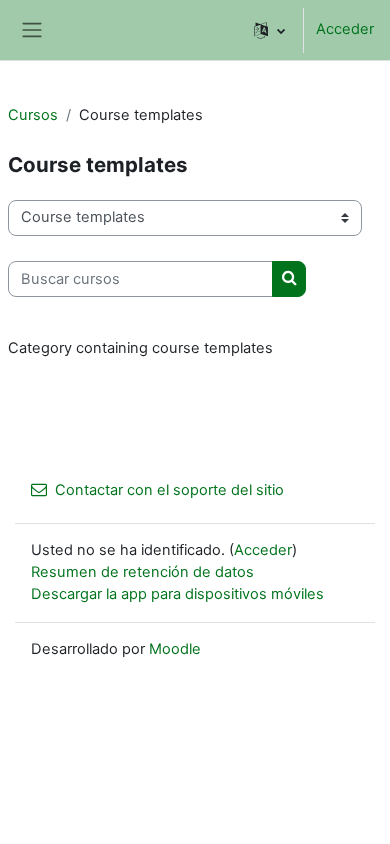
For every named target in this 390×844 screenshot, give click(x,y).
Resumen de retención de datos (142, 572)
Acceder (345, 29)
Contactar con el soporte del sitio (169, 490)
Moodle (175, 649)
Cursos (33, 115)
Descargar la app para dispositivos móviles (177, 594)
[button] (269, 30)
